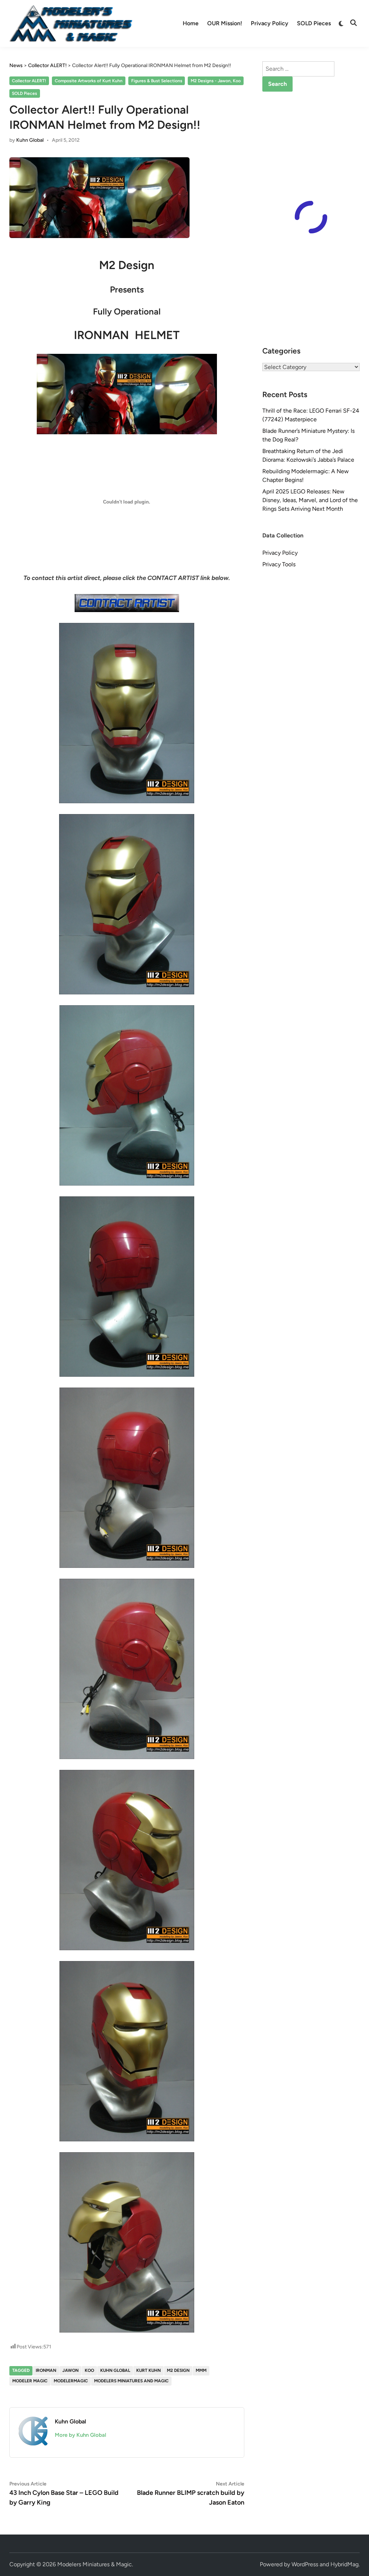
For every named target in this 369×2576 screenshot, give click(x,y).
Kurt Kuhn (148, 2370)
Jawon (70, 2370)
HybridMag (344, 2564)
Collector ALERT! (29, 81)
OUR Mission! (225, 23)
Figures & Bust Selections (157, 81)
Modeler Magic (30, 2381)
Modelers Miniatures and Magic (131, 2381)
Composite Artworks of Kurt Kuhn (89, 81)
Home (191, 23)
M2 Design (178, 2370)
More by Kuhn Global (81, 2435)
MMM (201, 2370)
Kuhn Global (30, 140)
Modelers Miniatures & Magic (95, 2564)
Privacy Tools (279, 564)
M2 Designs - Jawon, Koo (216, 81)
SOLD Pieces (314, 23)
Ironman (46, 2370)
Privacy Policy (270, 23)
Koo (89, 2370)
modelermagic (71, 2381)
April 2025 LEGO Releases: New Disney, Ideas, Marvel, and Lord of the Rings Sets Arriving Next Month (310, 500)
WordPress (305, 2564)
